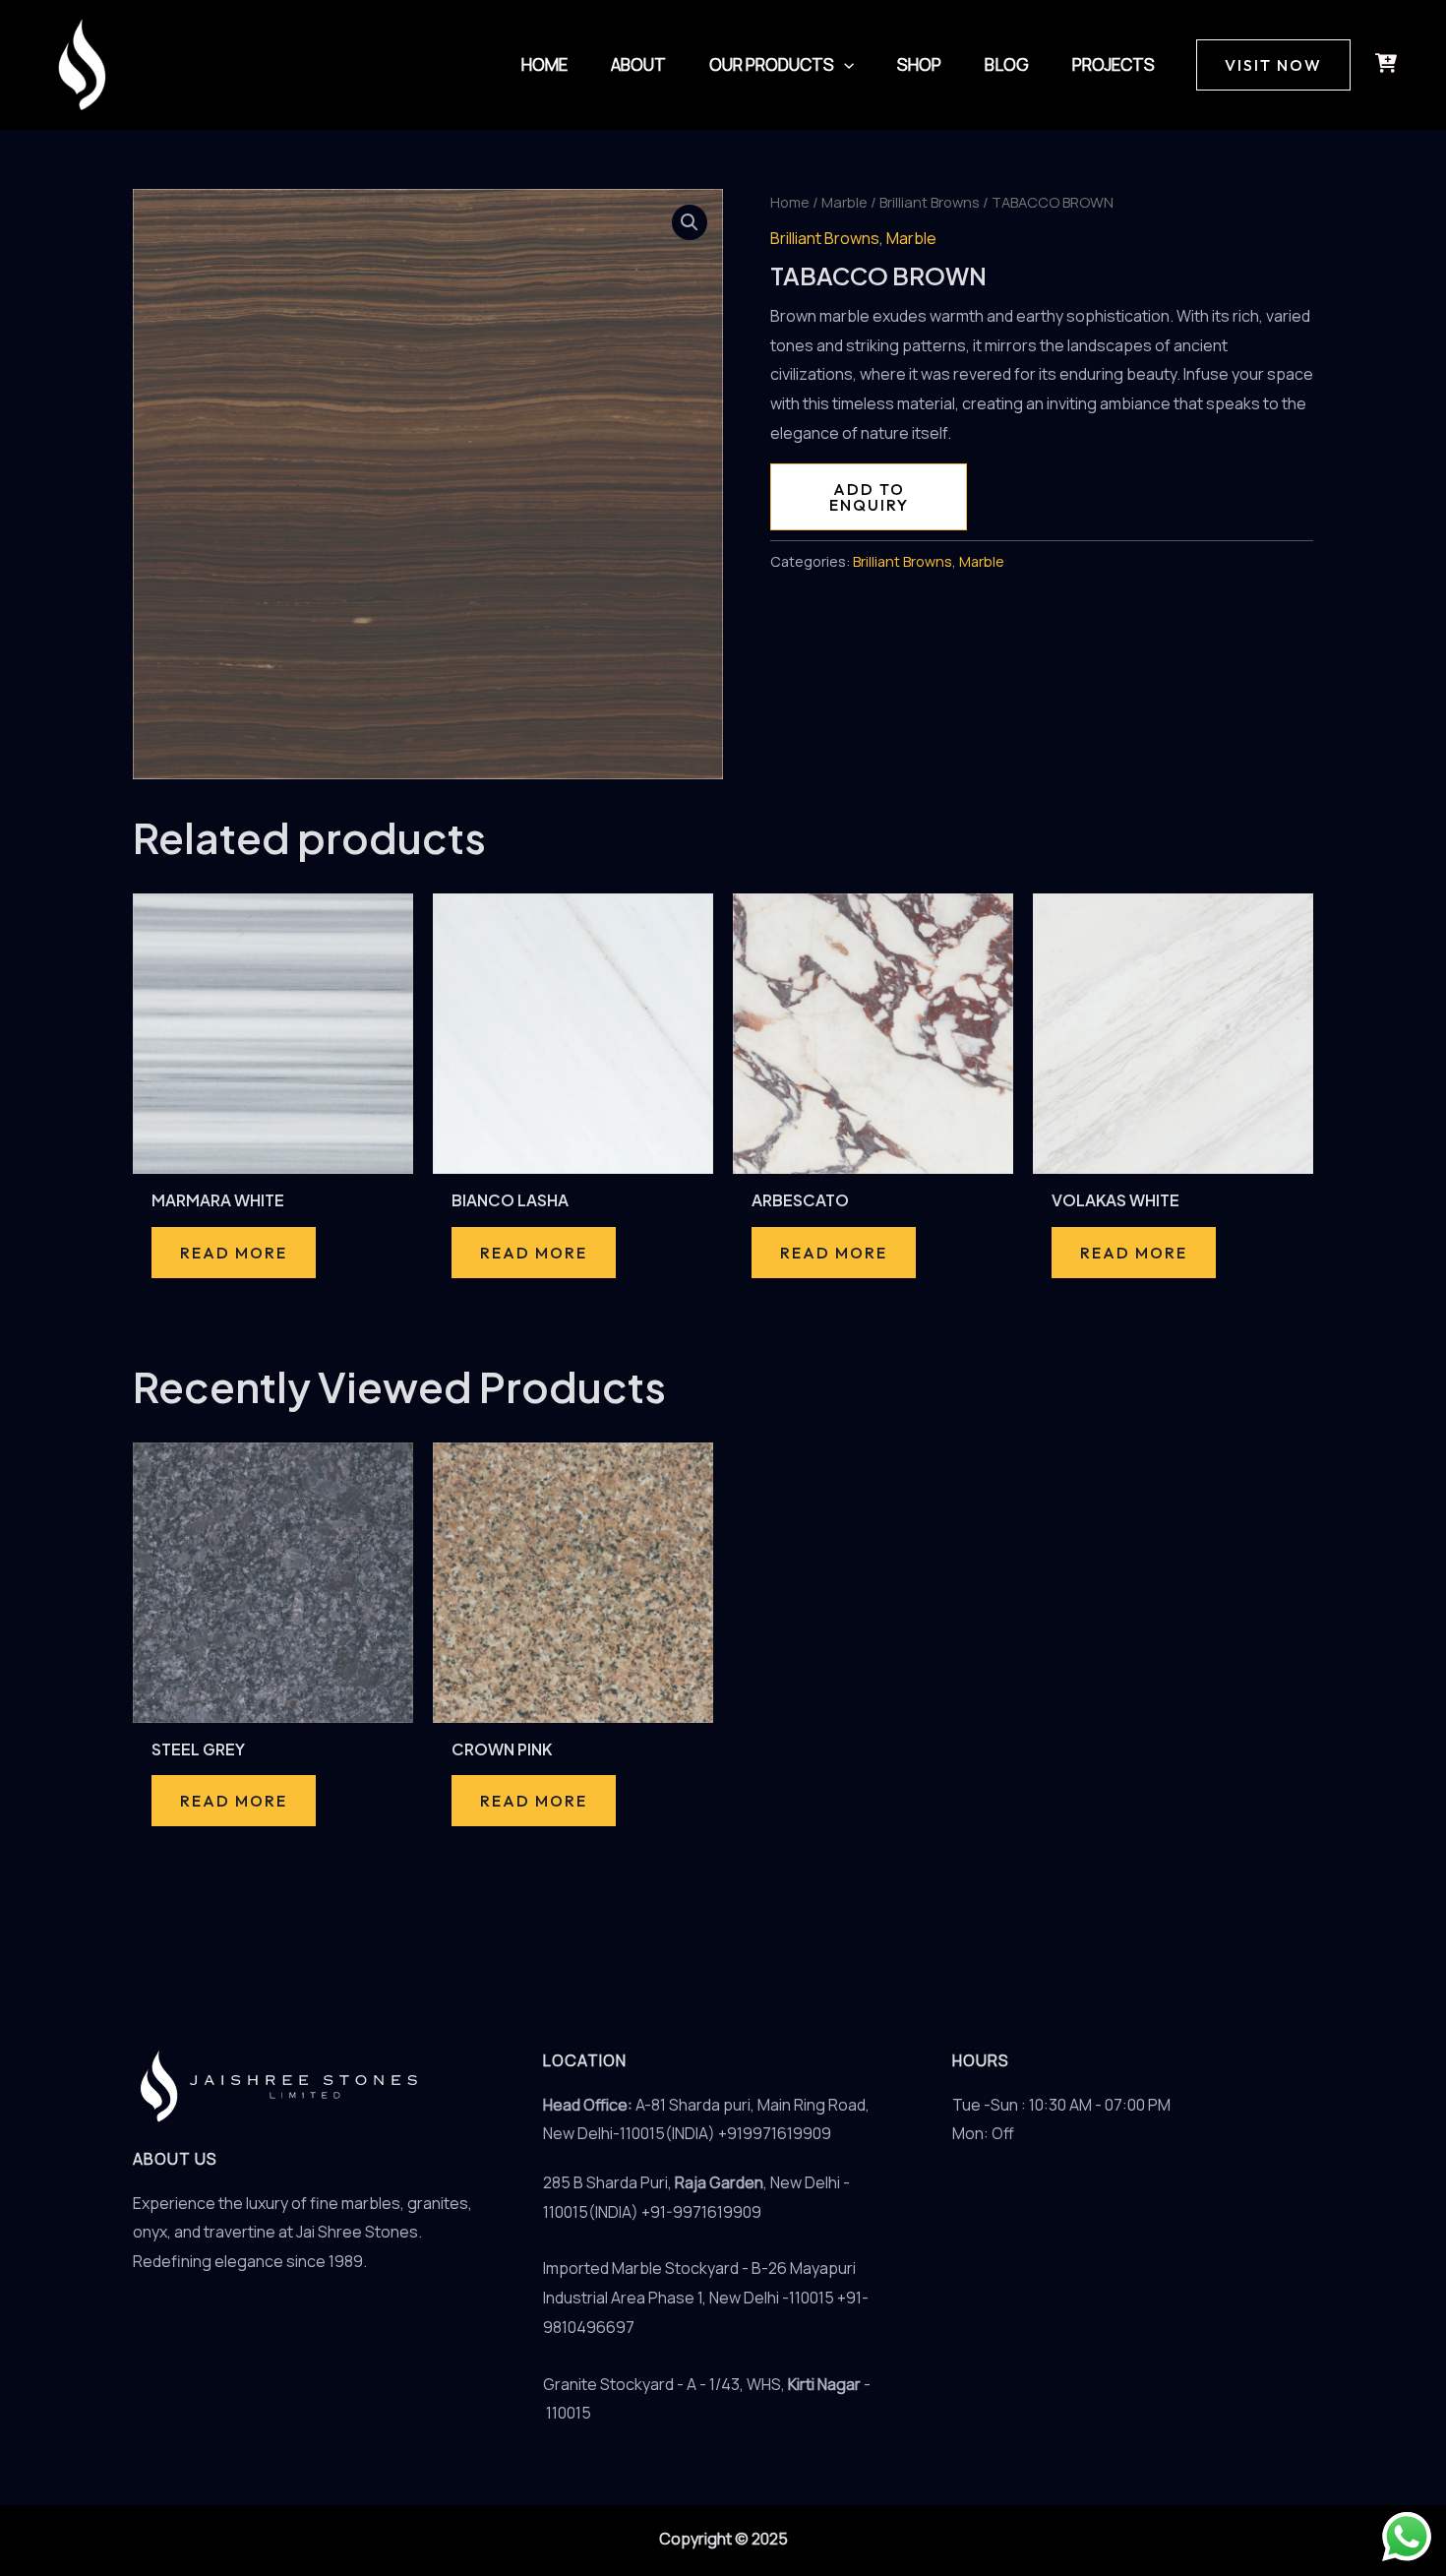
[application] (844, 65)
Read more (234, 1253)
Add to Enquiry (869, 497)
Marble (844, 202)
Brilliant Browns (930, 202)
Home (790, 202)
